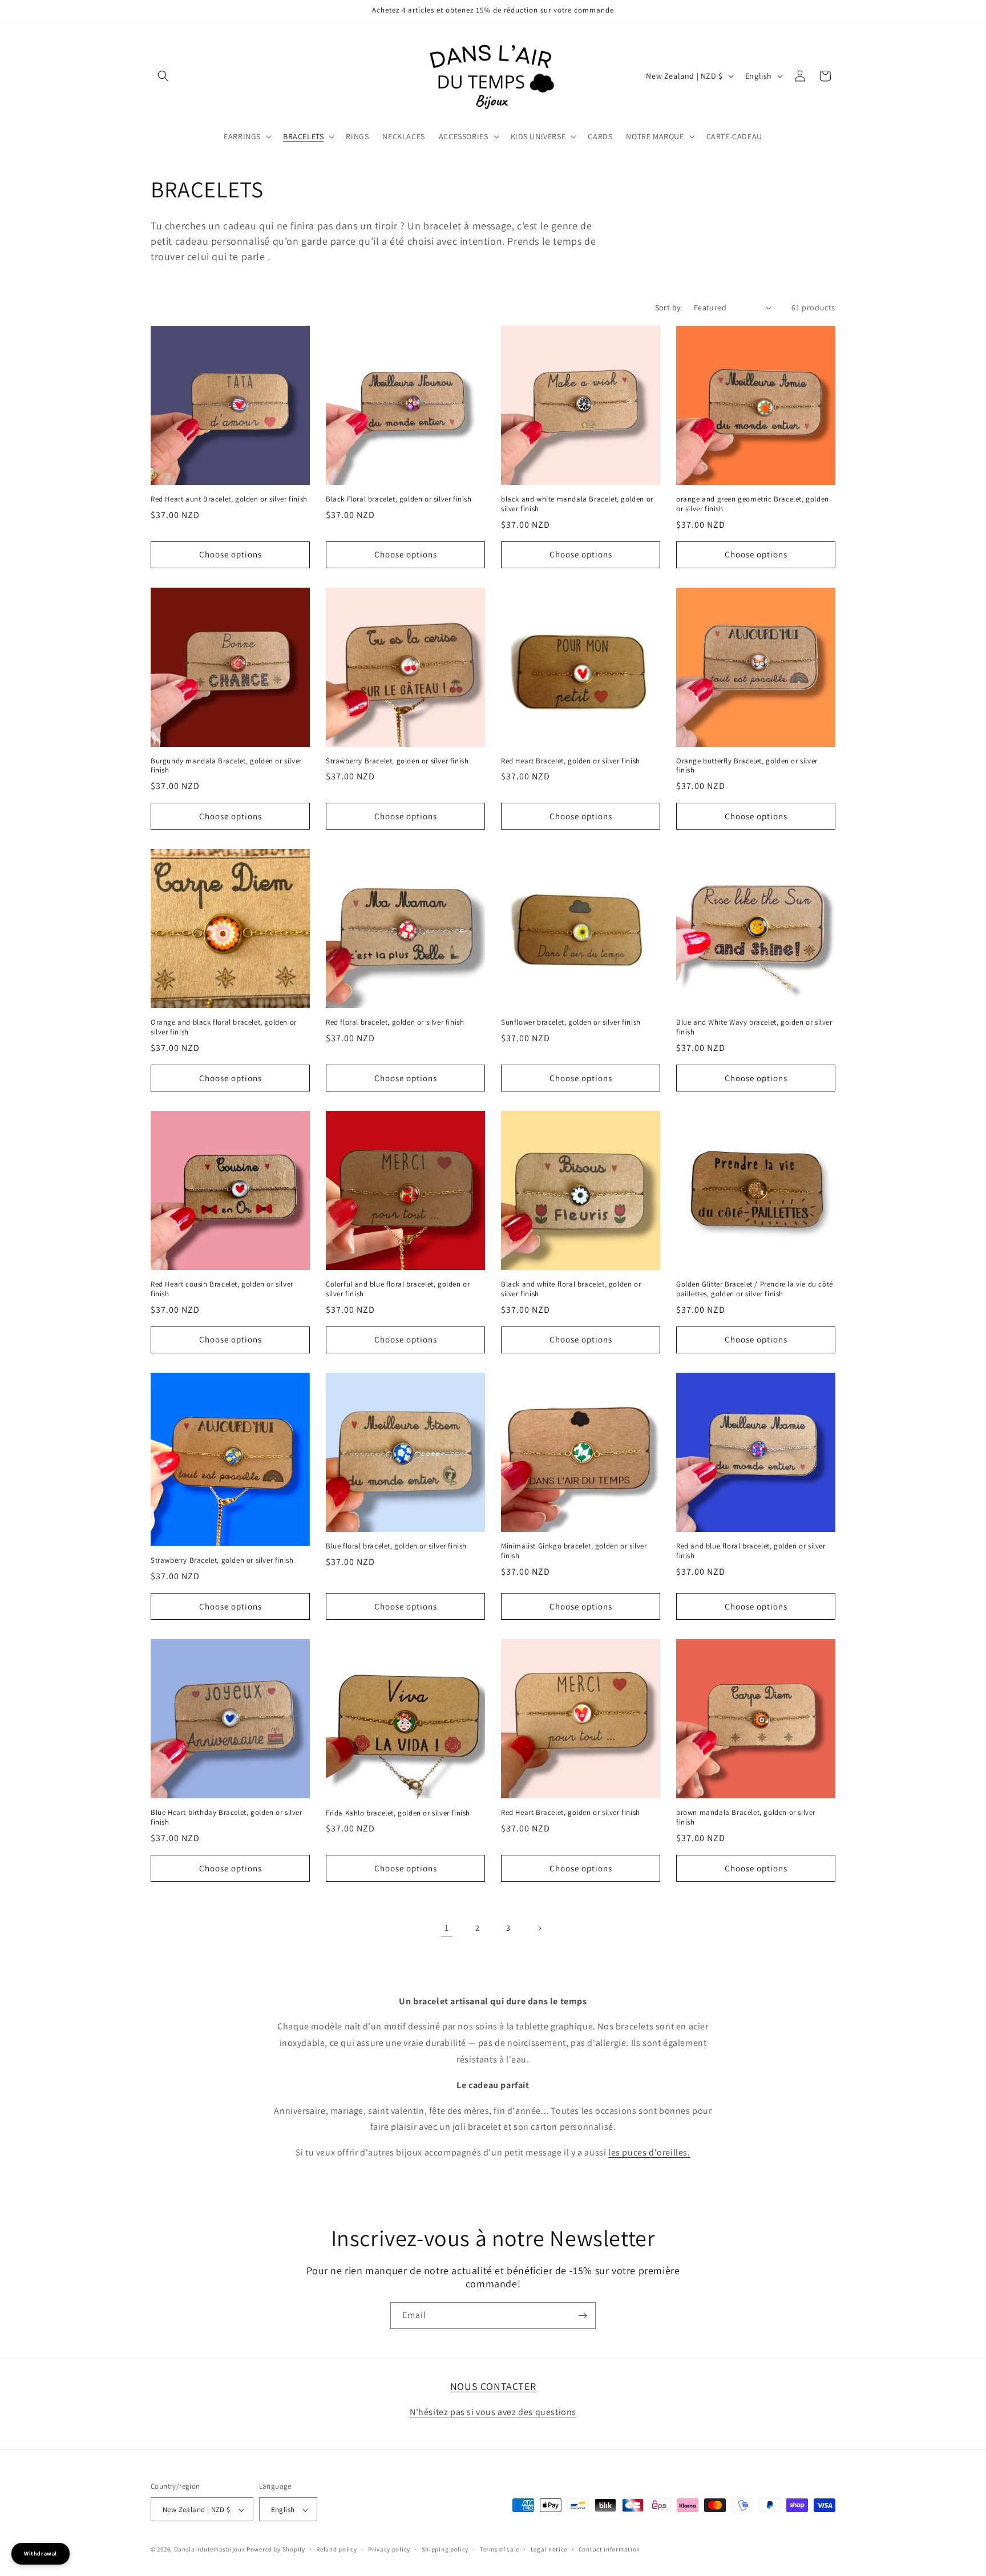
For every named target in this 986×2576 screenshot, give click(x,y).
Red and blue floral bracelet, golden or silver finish (751, 1551)
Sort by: (669, 308)
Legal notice (549, 2549)
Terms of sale (500, 2549)
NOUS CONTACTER (493, 2386)
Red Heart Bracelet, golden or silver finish (571, 761)
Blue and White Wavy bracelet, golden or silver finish (754, 1027)
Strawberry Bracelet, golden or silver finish (397, 761)
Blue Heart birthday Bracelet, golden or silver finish (227, 1817)
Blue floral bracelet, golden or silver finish (396, 1546)
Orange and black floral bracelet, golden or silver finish (224, 1027)
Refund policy (336, 2549)
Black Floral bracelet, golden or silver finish (399, 499)
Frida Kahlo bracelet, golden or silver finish (398, 1813)
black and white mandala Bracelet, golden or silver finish (577, 504)
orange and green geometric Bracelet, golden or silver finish (753, 504)
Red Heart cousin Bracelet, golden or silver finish (222, 1289)
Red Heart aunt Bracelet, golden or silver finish (229, 499)
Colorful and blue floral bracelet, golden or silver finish (398, 1289)
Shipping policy (445, 2549)
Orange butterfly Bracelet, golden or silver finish (747, 766)
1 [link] (447, 1928)
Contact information (609, 2549)
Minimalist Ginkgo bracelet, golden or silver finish (574, 1551)
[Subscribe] (583, 2316)
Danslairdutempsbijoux (210, 2550)
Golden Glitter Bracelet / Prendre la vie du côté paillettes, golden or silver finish (755, 1289)
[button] (163, 76)
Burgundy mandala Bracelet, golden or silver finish (226, 766)
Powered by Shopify (276, 2550)
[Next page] (539, 1928)
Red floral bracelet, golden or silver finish (395, 1022)
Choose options (231, 554)
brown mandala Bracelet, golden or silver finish (746, 1817)
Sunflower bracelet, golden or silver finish (571, 1022)
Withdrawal (41, 2553)
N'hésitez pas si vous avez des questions (493, 2412)
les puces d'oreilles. (649, 2152)
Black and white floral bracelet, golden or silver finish (571, 1289)
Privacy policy (389, 2549)
